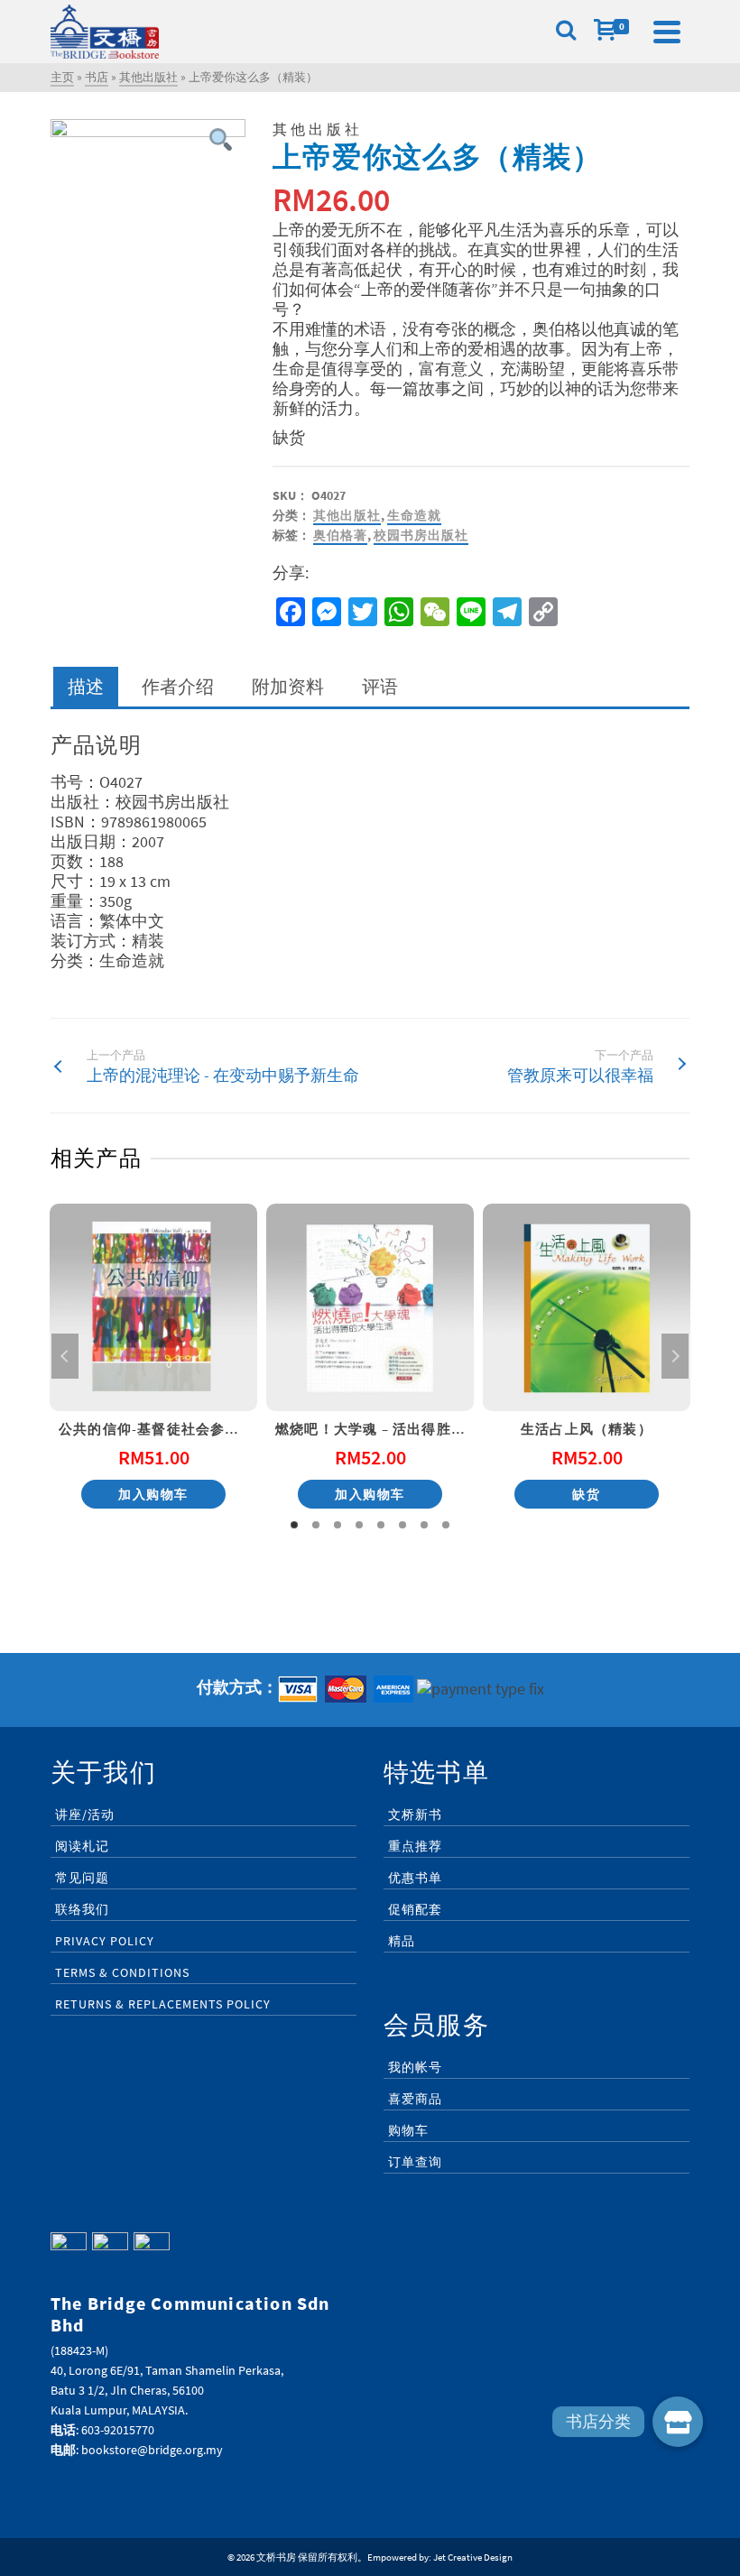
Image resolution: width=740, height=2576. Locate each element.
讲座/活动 (85, 1814)
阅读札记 (82, 1846)
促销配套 (415, 1909)
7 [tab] (424, 1525)
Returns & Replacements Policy (163, 2004)
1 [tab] (294, 1525)
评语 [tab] (380, 686)
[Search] (566, 32)
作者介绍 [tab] (178, 686)
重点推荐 (415, 1846)
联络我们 (82, 1909)
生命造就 (414, 515)
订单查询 (415, 2162)
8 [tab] (446, 1525)
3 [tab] (338, 1525)
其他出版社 (347, 515)
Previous (65, 1356)
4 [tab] (359, 1525)
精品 (402, 1941)
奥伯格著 (340, 535)
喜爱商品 (415, 2099)
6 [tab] (402, 1525)
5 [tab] (381, 1525)
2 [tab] (316, 1525)
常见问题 (82, 1878)
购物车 (408, 2130)
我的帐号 (415, 2067)
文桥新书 (415, 1814)
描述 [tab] (86, 686)
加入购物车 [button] (153, 1494)
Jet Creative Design (473, 2557)
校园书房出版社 (421, 535)
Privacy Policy (105, 1941)
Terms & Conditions (122, 1972)
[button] (678, 2422)
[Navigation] (667, 32)
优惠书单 (415, 1878)
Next (675, 1356)
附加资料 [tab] (288, 686)
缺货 (586, 1494)
